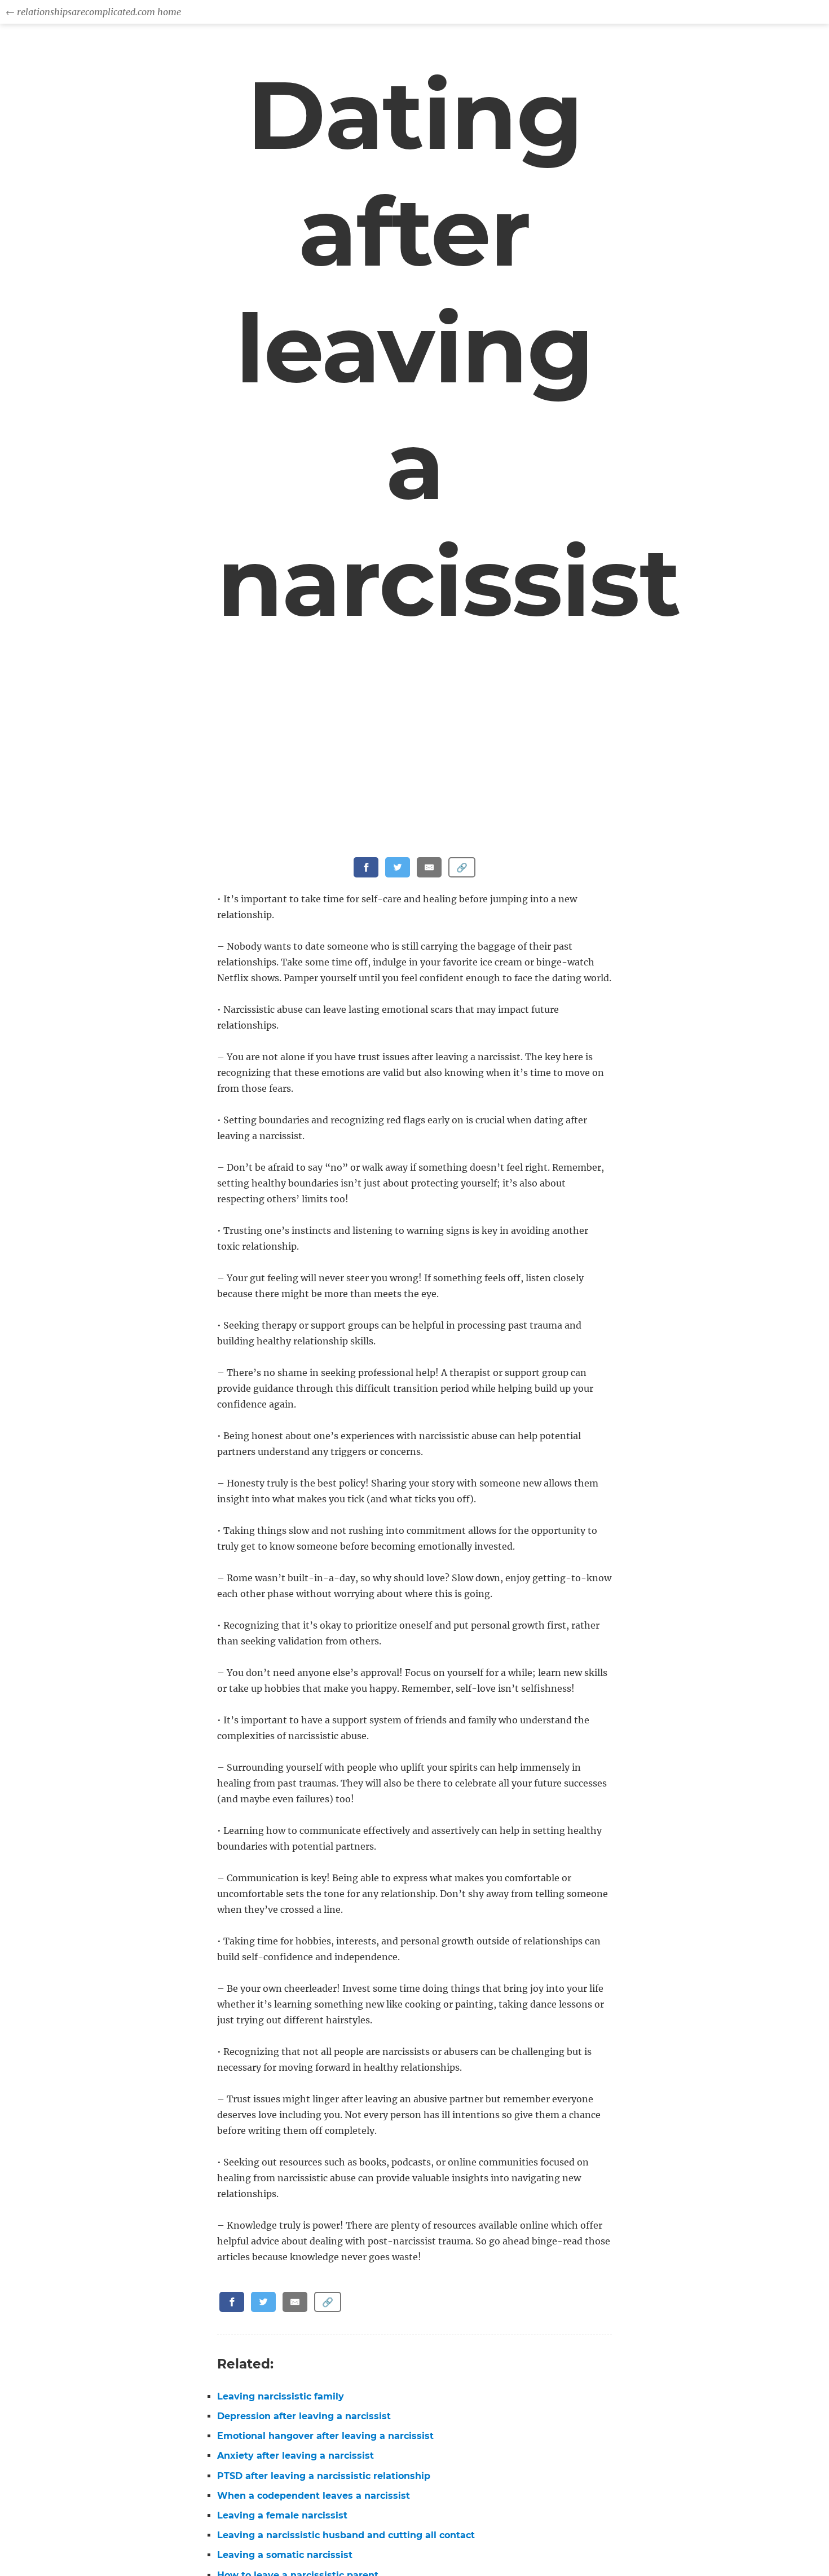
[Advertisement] (417, 774)
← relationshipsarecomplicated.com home (93, 12)
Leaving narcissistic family (281, 2396)
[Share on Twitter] (398, 867)
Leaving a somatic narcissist (285, 2555)
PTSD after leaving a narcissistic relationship (324, 2476)
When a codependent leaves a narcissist (314, 2496)
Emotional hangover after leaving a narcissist (325, 2436)
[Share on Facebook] (366, 867)
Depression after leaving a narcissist (304, 2416)
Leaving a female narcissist (282, 2515)
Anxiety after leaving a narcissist (296, 2456)
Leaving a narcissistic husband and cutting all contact (346, 2535)
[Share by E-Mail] (429, 867)
